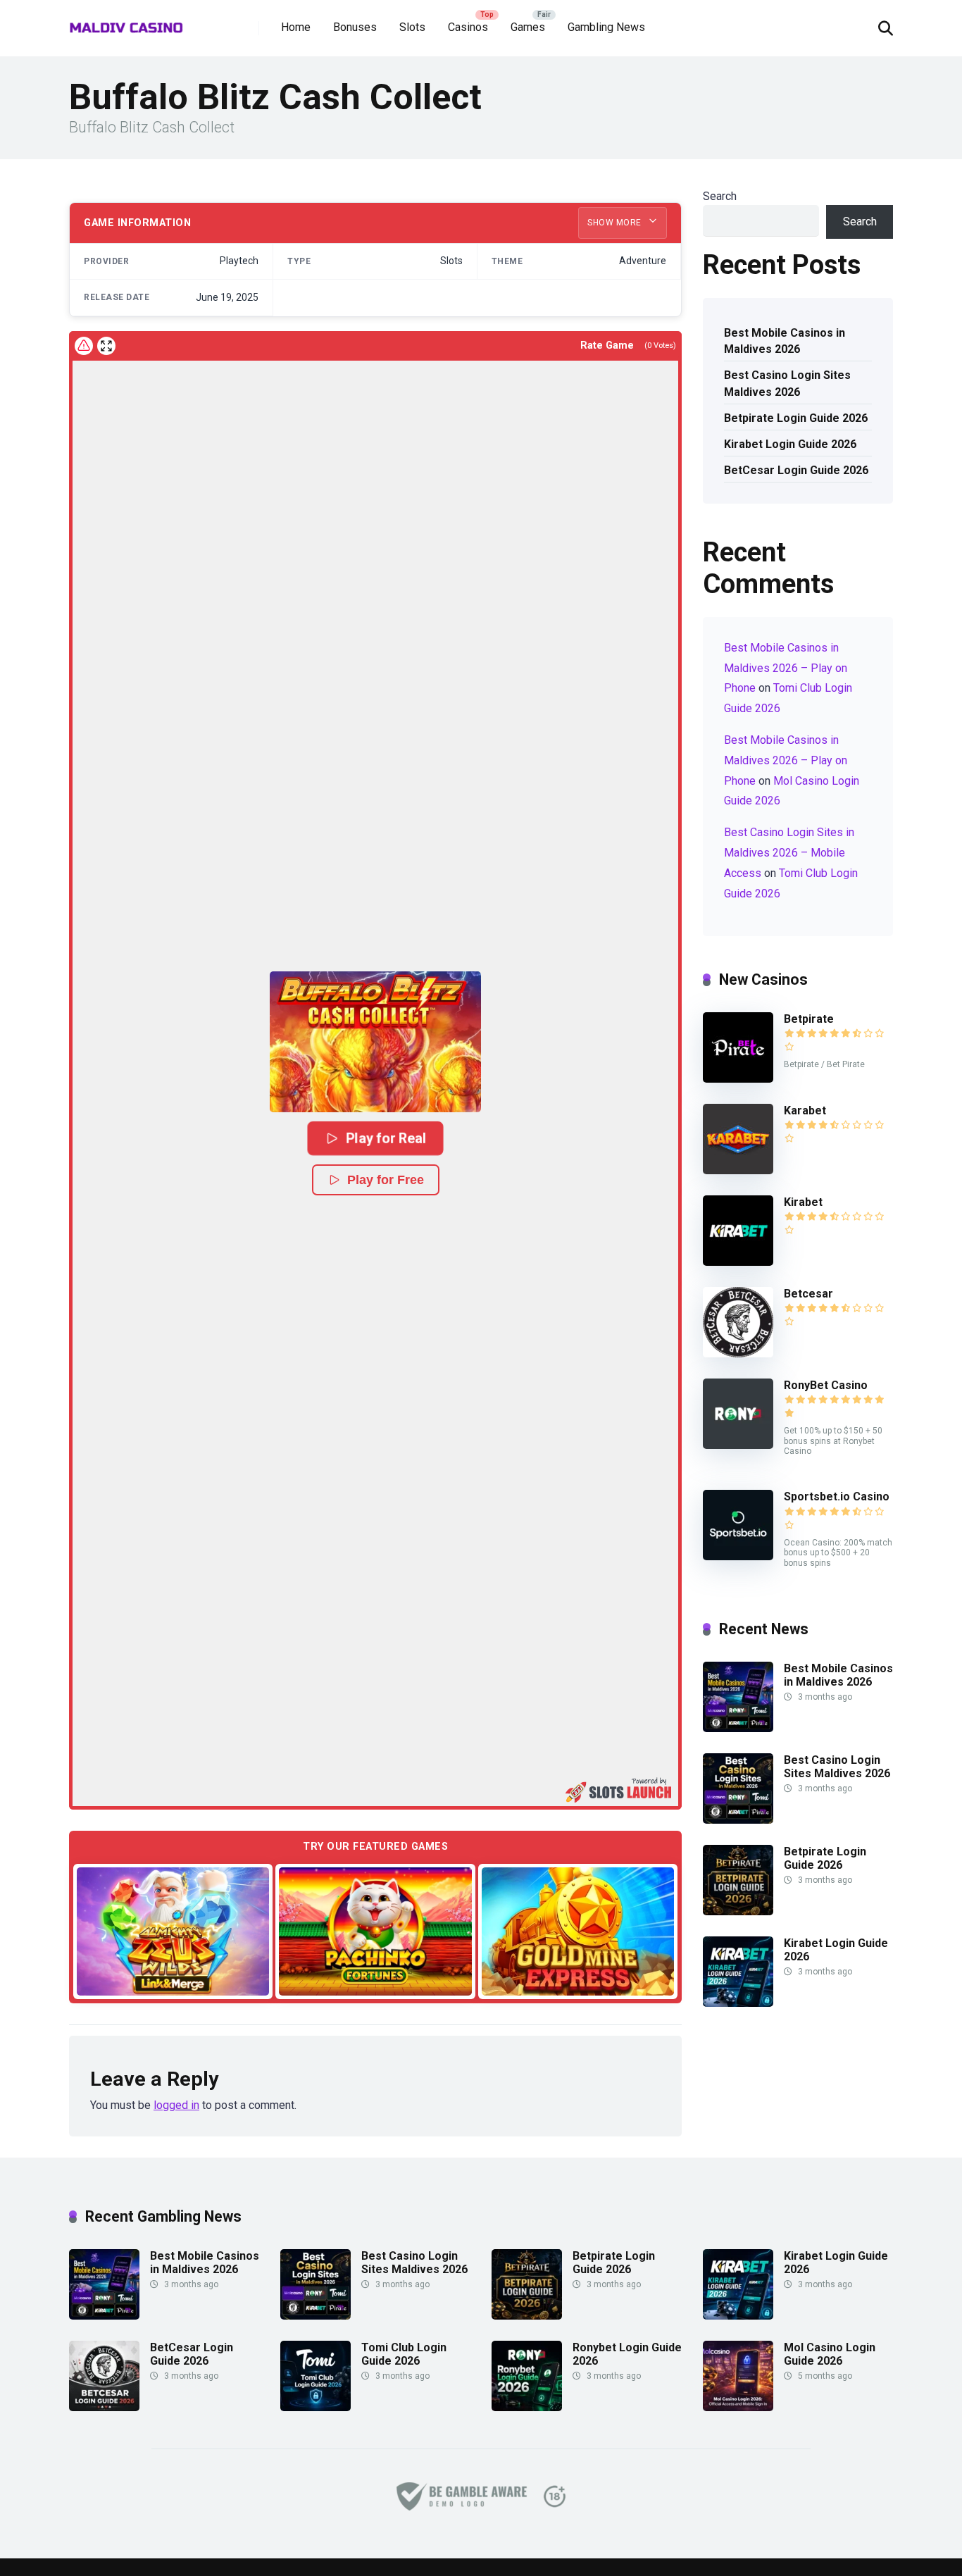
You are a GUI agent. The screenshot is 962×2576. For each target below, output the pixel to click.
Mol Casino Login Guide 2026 (830, 2354)
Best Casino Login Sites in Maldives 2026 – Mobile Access (789, 853)
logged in (176, 2105)
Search (720, 196)
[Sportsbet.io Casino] (738, 1556)
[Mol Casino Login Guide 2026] (738, 2407)
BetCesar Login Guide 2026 (796, 470)
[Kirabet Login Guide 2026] (738, 2003)
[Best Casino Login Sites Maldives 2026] (738, 1820)
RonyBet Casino (826, 1385)
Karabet (805, 1110)
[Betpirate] (738, 1079)
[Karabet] (738, 1170)
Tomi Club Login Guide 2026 (404, 2354)
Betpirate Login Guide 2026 (796, 418)
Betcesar (808, 1294)
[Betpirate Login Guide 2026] (738, 1911)
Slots (412, 27)
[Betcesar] (738, 1354)
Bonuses (355, 27)
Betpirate (809, 1019)
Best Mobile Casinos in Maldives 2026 (785, 341)
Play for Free (386, 1180)
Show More (616, 223)
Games (528, 27)
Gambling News (606, 27)
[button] (375, 1042)
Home (296, 27)
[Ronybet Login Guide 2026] (527, 2407)
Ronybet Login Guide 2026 (627, 2354)
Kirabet (803, 1202)
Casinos (468, 27)
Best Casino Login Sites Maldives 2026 (787, 383)
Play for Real (386, 1138)
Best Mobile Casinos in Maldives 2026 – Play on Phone (786, 668)
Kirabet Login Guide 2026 (790, 444)
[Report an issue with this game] (84, 346)
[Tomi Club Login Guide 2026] (316, 2407)
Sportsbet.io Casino (837, 1497)
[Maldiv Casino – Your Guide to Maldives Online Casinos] (126, 23)
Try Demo (173, 1930)
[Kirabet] (738, 1262)
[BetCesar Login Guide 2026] (104, 2407)
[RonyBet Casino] (738, 1445)
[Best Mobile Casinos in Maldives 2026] (738, 1728)
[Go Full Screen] (106, 346)
